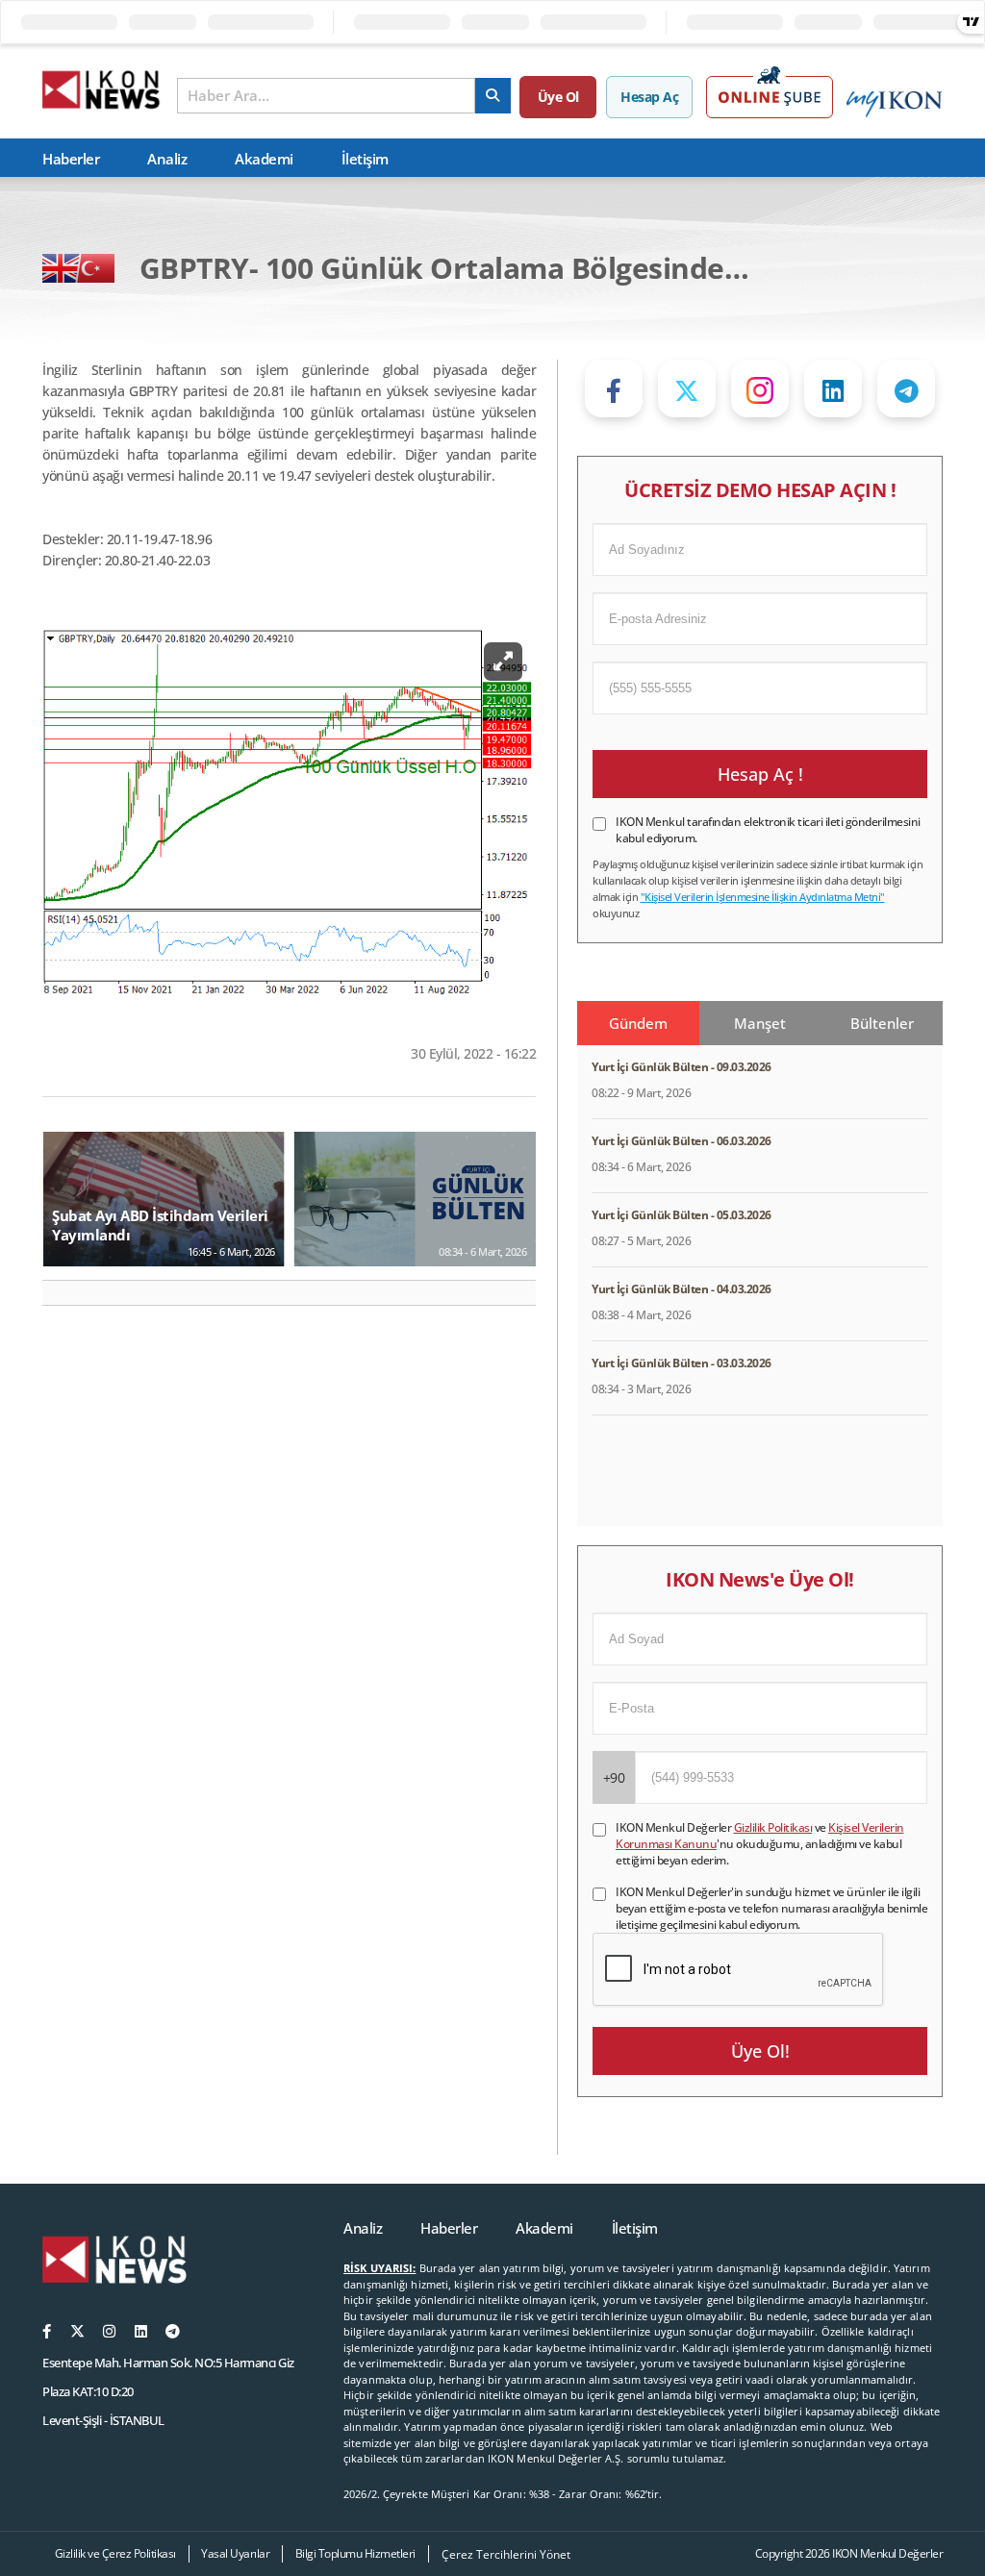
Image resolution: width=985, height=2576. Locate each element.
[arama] (493, 96)
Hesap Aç (649, 97)
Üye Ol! (760, 2051)
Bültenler (882, 1023)
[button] (65, 1292)
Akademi (264, 159)
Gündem (638, 1023)
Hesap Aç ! (760, 774)
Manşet (760, 1023)
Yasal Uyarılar (235, 2553)
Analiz (167, 159)
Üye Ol (558, 97)
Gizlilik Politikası (773, 1827)
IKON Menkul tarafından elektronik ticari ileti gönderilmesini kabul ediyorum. (768, 830)
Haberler (71, 159)
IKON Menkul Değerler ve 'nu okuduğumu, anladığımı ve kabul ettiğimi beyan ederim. (760, 1844)
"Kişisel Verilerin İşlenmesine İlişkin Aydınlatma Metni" (763, 897)
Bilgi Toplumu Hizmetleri (355, 2553)
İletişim (365, 159)
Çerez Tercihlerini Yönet (506, 2554)
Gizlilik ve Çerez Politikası (115, 2553)
